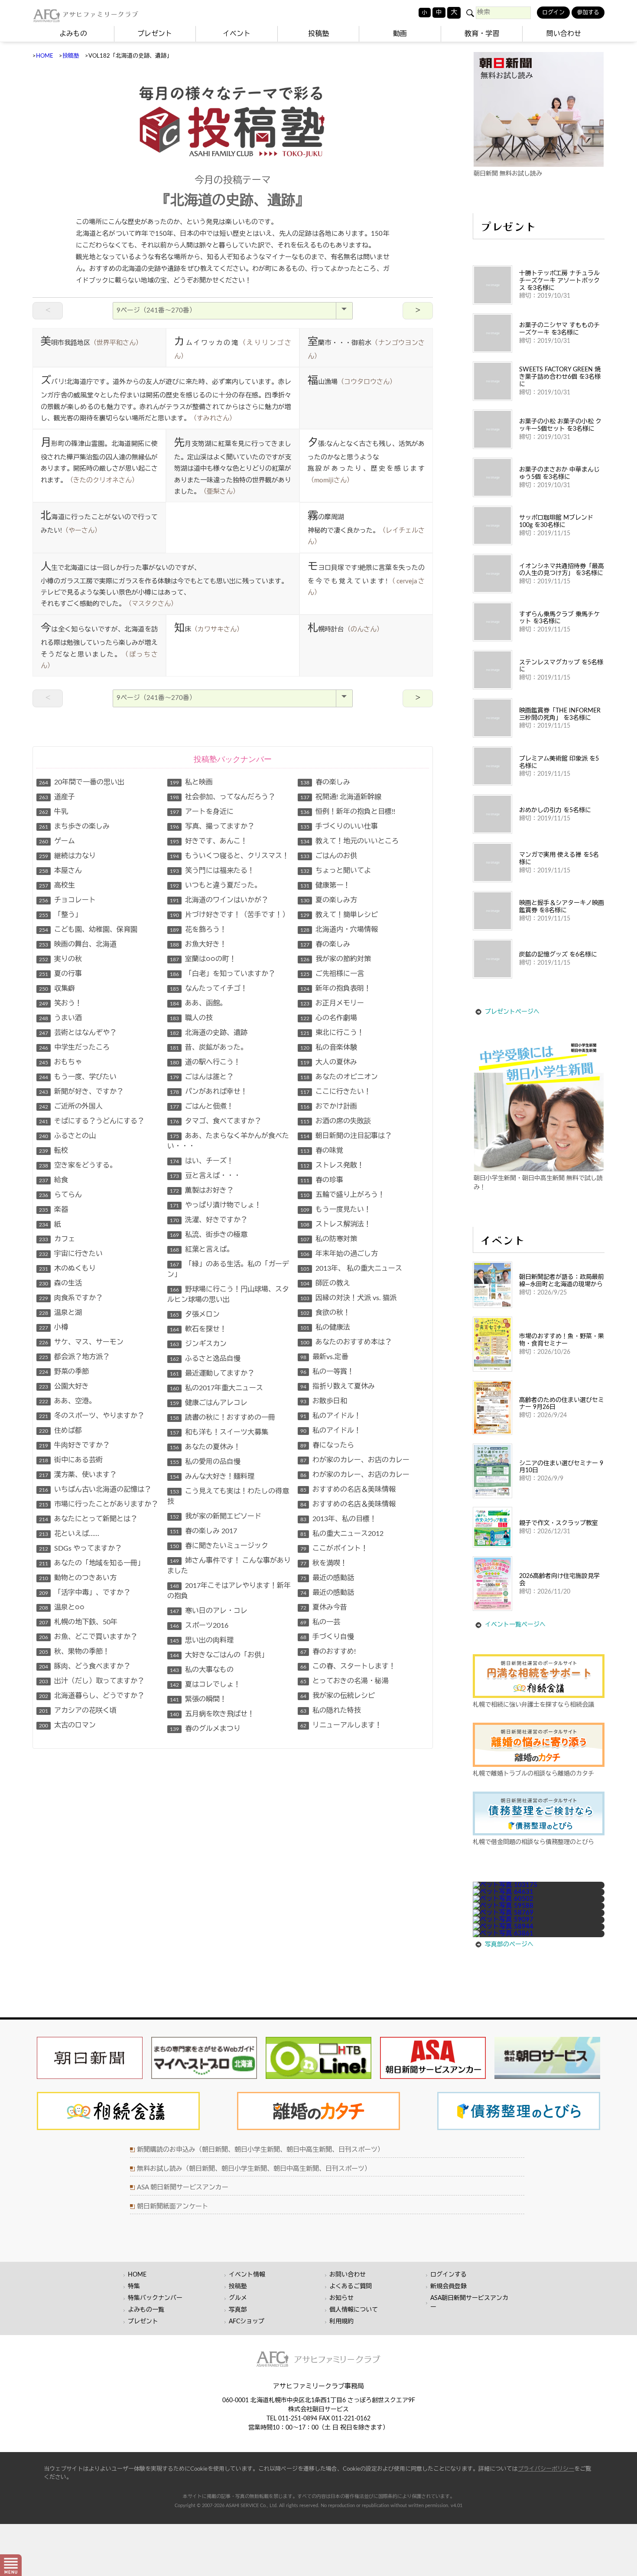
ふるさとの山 (67, 1136)
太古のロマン (67, 1725)
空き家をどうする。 (78, 1165)
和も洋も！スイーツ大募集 (219, 1432)
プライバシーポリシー (546, 2469)
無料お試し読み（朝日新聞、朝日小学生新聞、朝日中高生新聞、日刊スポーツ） (254, 2169)
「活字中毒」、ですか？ (85, 1593)
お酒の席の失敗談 (336, 1121)
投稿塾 (318, 34)
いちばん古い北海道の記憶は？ (95, 1490)
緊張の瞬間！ (198, 1699)
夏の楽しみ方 (329, 900)
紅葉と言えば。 (202, 1249)
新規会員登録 (448, 2287)
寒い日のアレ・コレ (209, 1611)
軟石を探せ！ (198, 1329)
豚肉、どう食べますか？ (85, 1666)
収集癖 (57, 989)
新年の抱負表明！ (336, 989)
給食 (54, 1180)
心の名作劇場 (329, 1018)
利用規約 (341, 2322)
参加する (588, 13)
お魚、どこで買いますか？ (88, 1637)
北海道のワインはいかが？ (219, 900)
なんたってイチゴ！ (209, 989)
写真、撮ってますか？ (212, 826)
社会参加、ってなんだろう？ (223, 797)
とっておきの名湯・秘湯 (344, 1681)
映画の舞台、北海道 (78, 944)
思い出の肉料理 (202, 1640)
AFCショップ (247, 2322)
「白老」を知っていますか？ (223, 974)
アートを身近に (202, 812)
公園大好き (64, 1386)
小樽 (54, 1327)
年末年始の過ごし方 (339, 1254)
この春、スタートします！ (348, 1666)
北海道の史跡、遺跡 (209, 1033)
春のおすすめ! (328, 1652)
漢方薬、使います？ (78, 1475)
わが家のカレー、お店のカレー (355, 1460)
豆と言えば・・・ (205, 1176)
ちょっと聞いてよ (336, 871)
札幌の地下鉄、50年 (78, 1622)
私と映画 (191, 782)
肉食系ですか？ (71, 1298)
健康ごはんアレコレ (209, 1403)
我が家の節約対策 (336, 959)
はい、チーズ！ (202, 1161)
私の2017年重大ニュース (216, 1388)
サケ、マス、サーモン (81, 1342)
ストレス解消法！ (336, 1224)
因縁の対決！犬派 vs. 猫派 (348, 1298)
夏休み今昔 (324, 1607)
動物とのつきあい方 (78, 1578)
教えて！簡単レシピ (339, 915)
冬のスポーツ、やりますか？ (92, 1416)
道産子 (57, 797)
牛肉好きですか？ (74, 1445)
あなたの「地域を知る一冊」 (92, 1563)
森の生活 (60, 1283)
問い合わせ (564, 34)
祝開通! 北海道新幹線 (341, 797)
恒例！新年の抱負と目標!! (348, 812)
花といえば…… (69, 1534)
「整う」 (60, 915)
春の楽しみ (325, 782)
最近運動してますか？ (212, 1373)
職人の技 (191, 1018)
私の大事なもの (202, 1670)
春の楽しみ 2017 (203, 1531)
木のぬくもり (67, 1268)
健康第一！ (325, 885)
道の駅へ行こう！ (205, 1062)
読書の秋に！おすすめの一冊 (223, 1418)
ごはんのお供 (329, 856)
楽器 (54, 1210)
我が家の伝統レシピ (338, 1696)
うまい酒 (60, 1018)
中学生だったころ (74, 1047)
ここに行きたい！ (336, 1092)
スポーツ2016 (199, 1626)
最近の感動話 (327, 1578)
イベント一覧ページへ (515, 1625)
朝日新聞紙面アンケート (173, 2207)
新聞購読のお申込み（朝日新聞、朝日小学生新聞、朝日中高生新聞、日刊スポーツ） (260, 2150)
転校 (54, 1151)
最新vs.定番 (324, 1357)
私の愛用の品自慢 (205, 1462)
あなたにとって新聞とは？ (88, 1519)
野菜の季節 (64, 1372)
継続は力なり (67, 856)
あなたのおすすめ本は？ (346, 1342)
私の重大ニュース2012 (342, 1534)
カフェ (57, 1239)
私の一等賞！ (327, 1372)
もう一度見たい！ (336, 1210)
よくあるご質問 (351, 2287)
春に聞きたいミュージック (219, 1546)
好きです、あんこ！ (209, 841)
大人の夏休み (329, 1062)
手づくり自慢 (327, 1637)
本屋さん (60, 871)
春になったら (327, 1445)
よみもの (73, 34)
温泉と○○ (62, 1607)
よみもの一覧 (146, 2310)
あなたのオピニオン (339, 1077)
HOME (45, 56)
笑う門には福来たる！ (212, 871)
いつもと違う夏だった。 (216, 885)
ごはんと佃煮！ (202, 1106)
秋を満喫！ (324, 1563)
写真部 (238, 2310)
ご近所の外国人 (71, 1106)
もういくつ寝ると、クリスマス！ (229, 856)
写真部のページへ (509, 1945)
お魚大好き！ (198, 944)
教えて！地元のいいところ (349, 841)
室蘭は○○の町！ (203, 959)
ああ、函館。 (198, 1003)
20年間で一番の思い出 (82, 782)
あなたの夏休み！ (205, 1447)
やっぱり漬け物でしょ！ (216, 1205)
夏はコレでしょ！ (205, 1685)
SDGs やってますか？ (80, 1548)
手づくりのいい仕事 (339, 826)
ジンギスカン (198, 1344)
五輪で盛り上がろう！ (343, 1195)
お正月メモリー (332, 1003)
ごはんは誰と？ (202, 1077)
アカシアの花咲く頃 (78, 1711)
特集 (134, 2287)
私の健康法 (325, 1327)
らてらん (60, 1195)
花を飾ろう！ (198, 930)
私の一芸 (320, 1622)
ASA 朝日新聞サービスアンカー (183, 2187)
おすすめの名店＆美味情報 (348, 1490)
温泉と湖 (60, 1313)
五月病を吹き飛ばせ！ (212, 1714)
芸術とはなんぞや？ (78, 1033)
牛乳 (54, 812)
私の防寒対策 (329, 1239)
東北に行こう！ (332, 1033)
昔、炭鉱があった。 (209, 1047)
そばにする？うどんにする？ (92, 1121)
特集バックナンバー (155, 2298)
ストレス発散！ (332, 1165)
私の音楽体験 (329, 1047)
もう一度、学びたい (78, 1077)
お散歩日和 (324, 1401)
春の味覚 (322, 1151)
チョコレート (67, 900)
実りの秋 (60, 959)
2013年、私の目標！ (338, 1519)
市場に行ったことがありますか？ (99, 1504)
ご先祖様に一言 (332, 974)
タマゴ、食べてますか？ (216, 1121)
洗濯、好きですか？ (209, 1220)
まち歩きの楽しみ (74, 826)
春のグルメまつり (205, 1729)
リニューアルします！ (341, 1725)
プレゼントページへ (512, 1012)
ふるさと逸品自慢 (205, 1359)
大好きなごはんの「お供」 (219, 1655)
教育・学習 (482, 34)
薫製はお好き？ (202, 1190)
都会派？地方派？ (74, 1357)
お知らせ (341, 2298)
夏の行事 (60, 974)
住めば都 (60, 1431)
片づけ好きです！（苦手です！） (229, 915)
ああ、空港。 (67, 1401)
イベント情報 (247, 2275)
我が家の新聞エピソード (216, 1516)
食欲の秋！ (325, 1313)
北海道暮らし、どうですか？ (92, 1696)
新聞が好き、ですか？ (81, 1092)
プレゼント (155, 34)
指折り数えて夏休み (338, 1386)
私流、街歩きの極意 (209, 1235)
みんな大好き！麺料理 (212, 1477)
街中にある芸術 (71, 1460)
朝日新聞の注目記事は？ (346, 1136)
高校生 (57, 885)
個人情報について (354, 2310)
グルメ (238, 2298)
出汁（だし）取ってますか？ (92, 1681)
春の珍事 (322, 1180)
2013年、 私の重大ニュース (351, 1268)
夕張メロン (195, 1314)
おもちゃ (60, 1062)
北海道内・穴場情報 (339, 930)
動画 (400, 34)
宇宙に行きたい (71, 1254)
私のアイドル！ (331, 1416)
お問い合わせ (348, 2275)
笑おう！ (60, 1003)
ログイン (553, 13)
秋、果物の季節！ (74, 1652)
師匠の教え (325, 1283)
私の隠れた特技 (331, 1711)
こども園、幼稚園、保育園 (88, 930)
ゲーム (57, 841)
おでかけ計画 (329, 1106)
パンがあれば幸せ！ (209, 1092)
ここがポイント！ (334, 1548)
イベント (237, 34)
